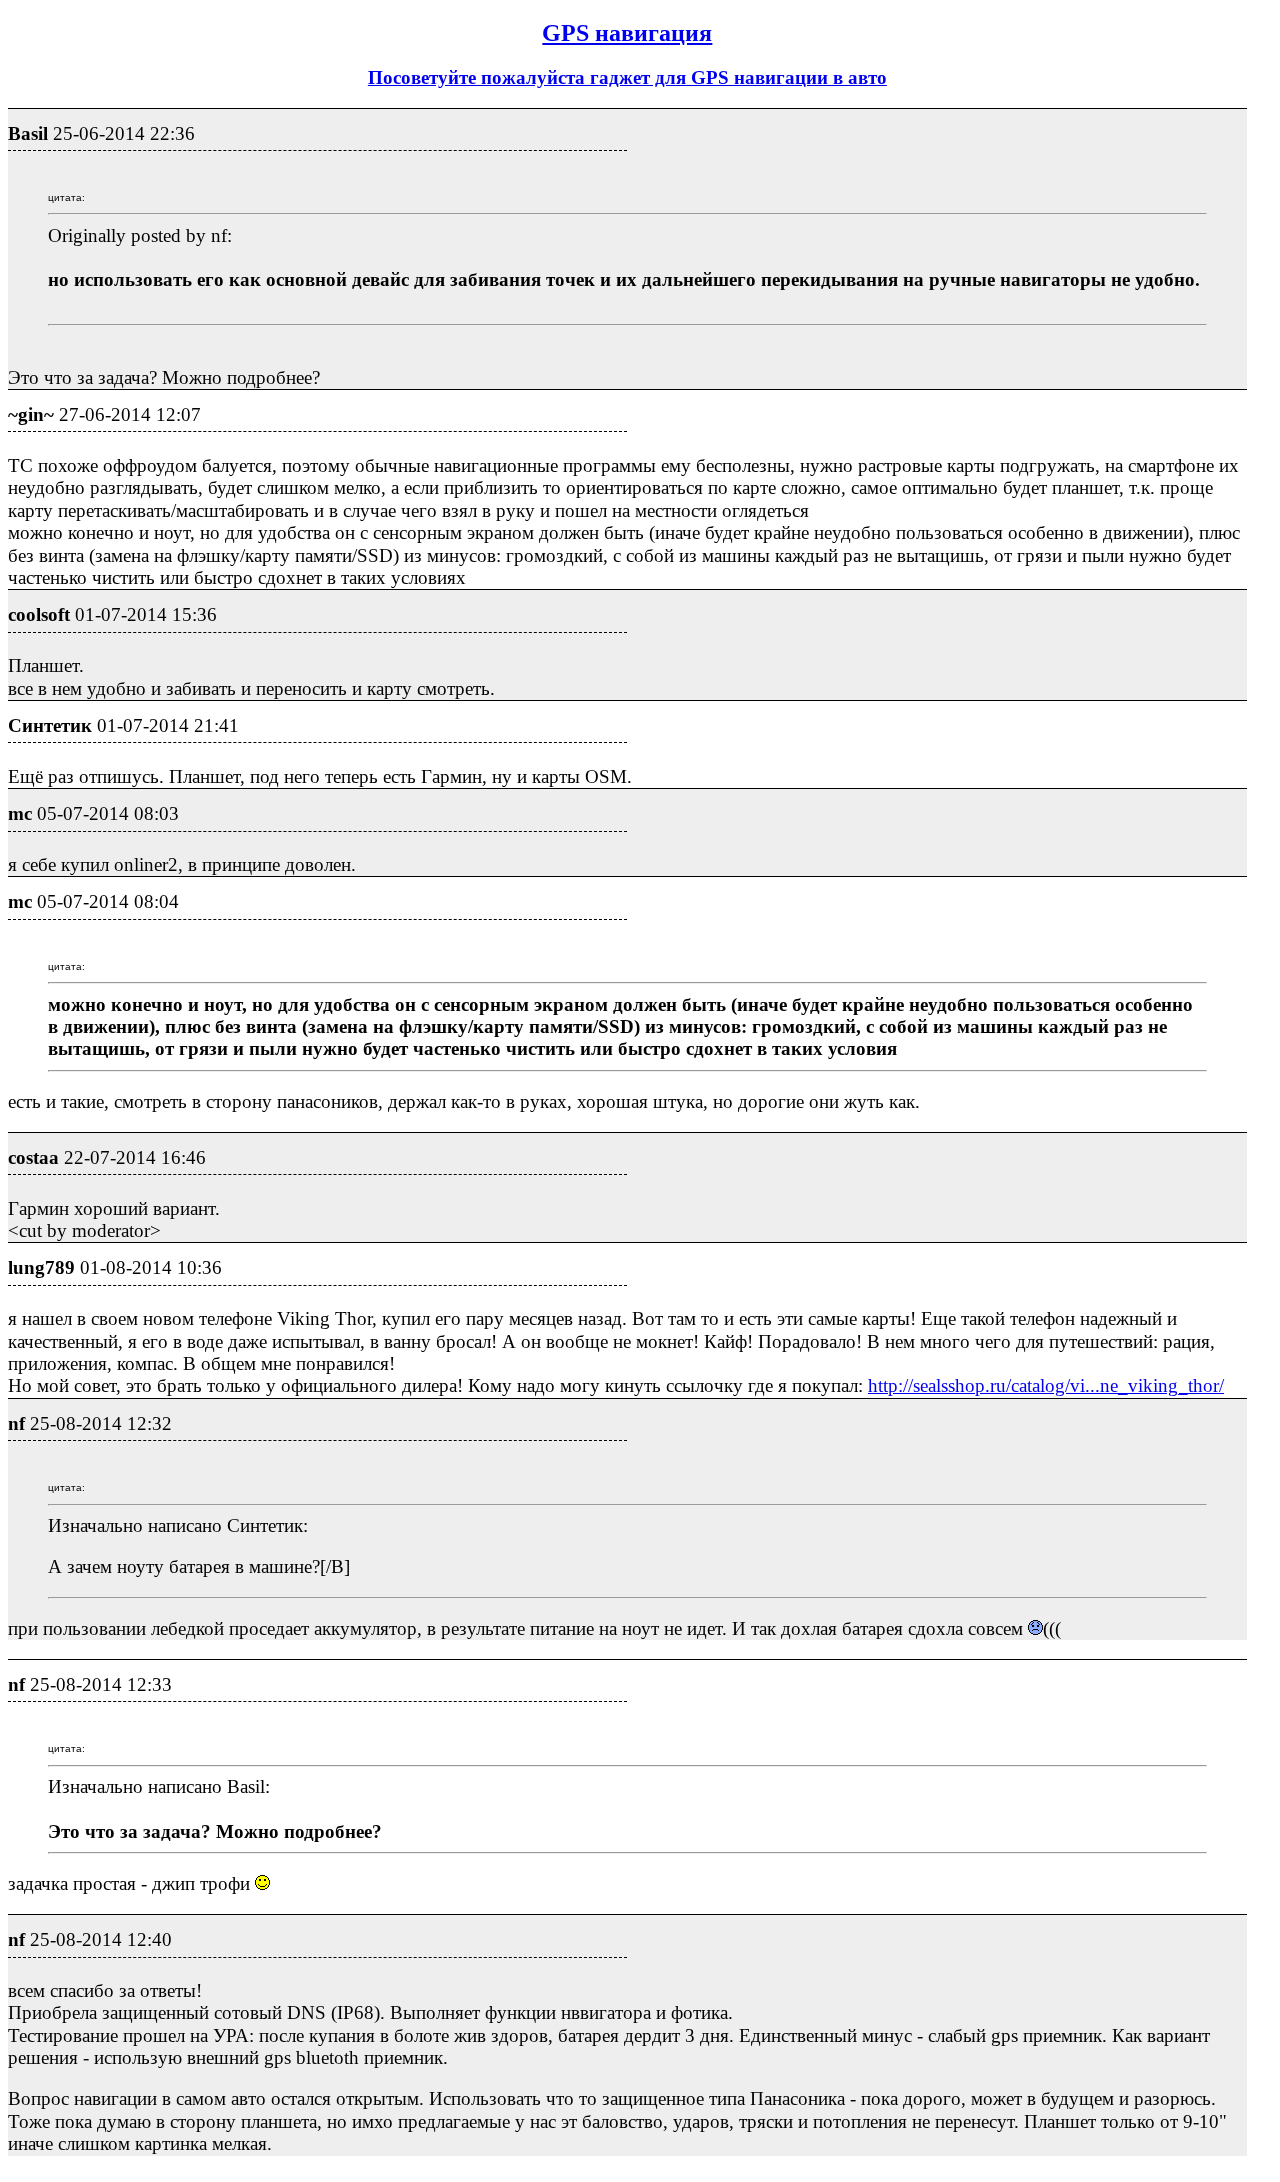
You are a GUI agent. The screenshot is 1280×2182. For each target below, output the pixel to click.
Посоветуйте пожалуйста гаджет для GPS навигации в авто (627, 77)
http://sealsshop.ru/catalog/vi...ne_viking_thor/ (1046, 1385)
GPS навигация (627, 33)
